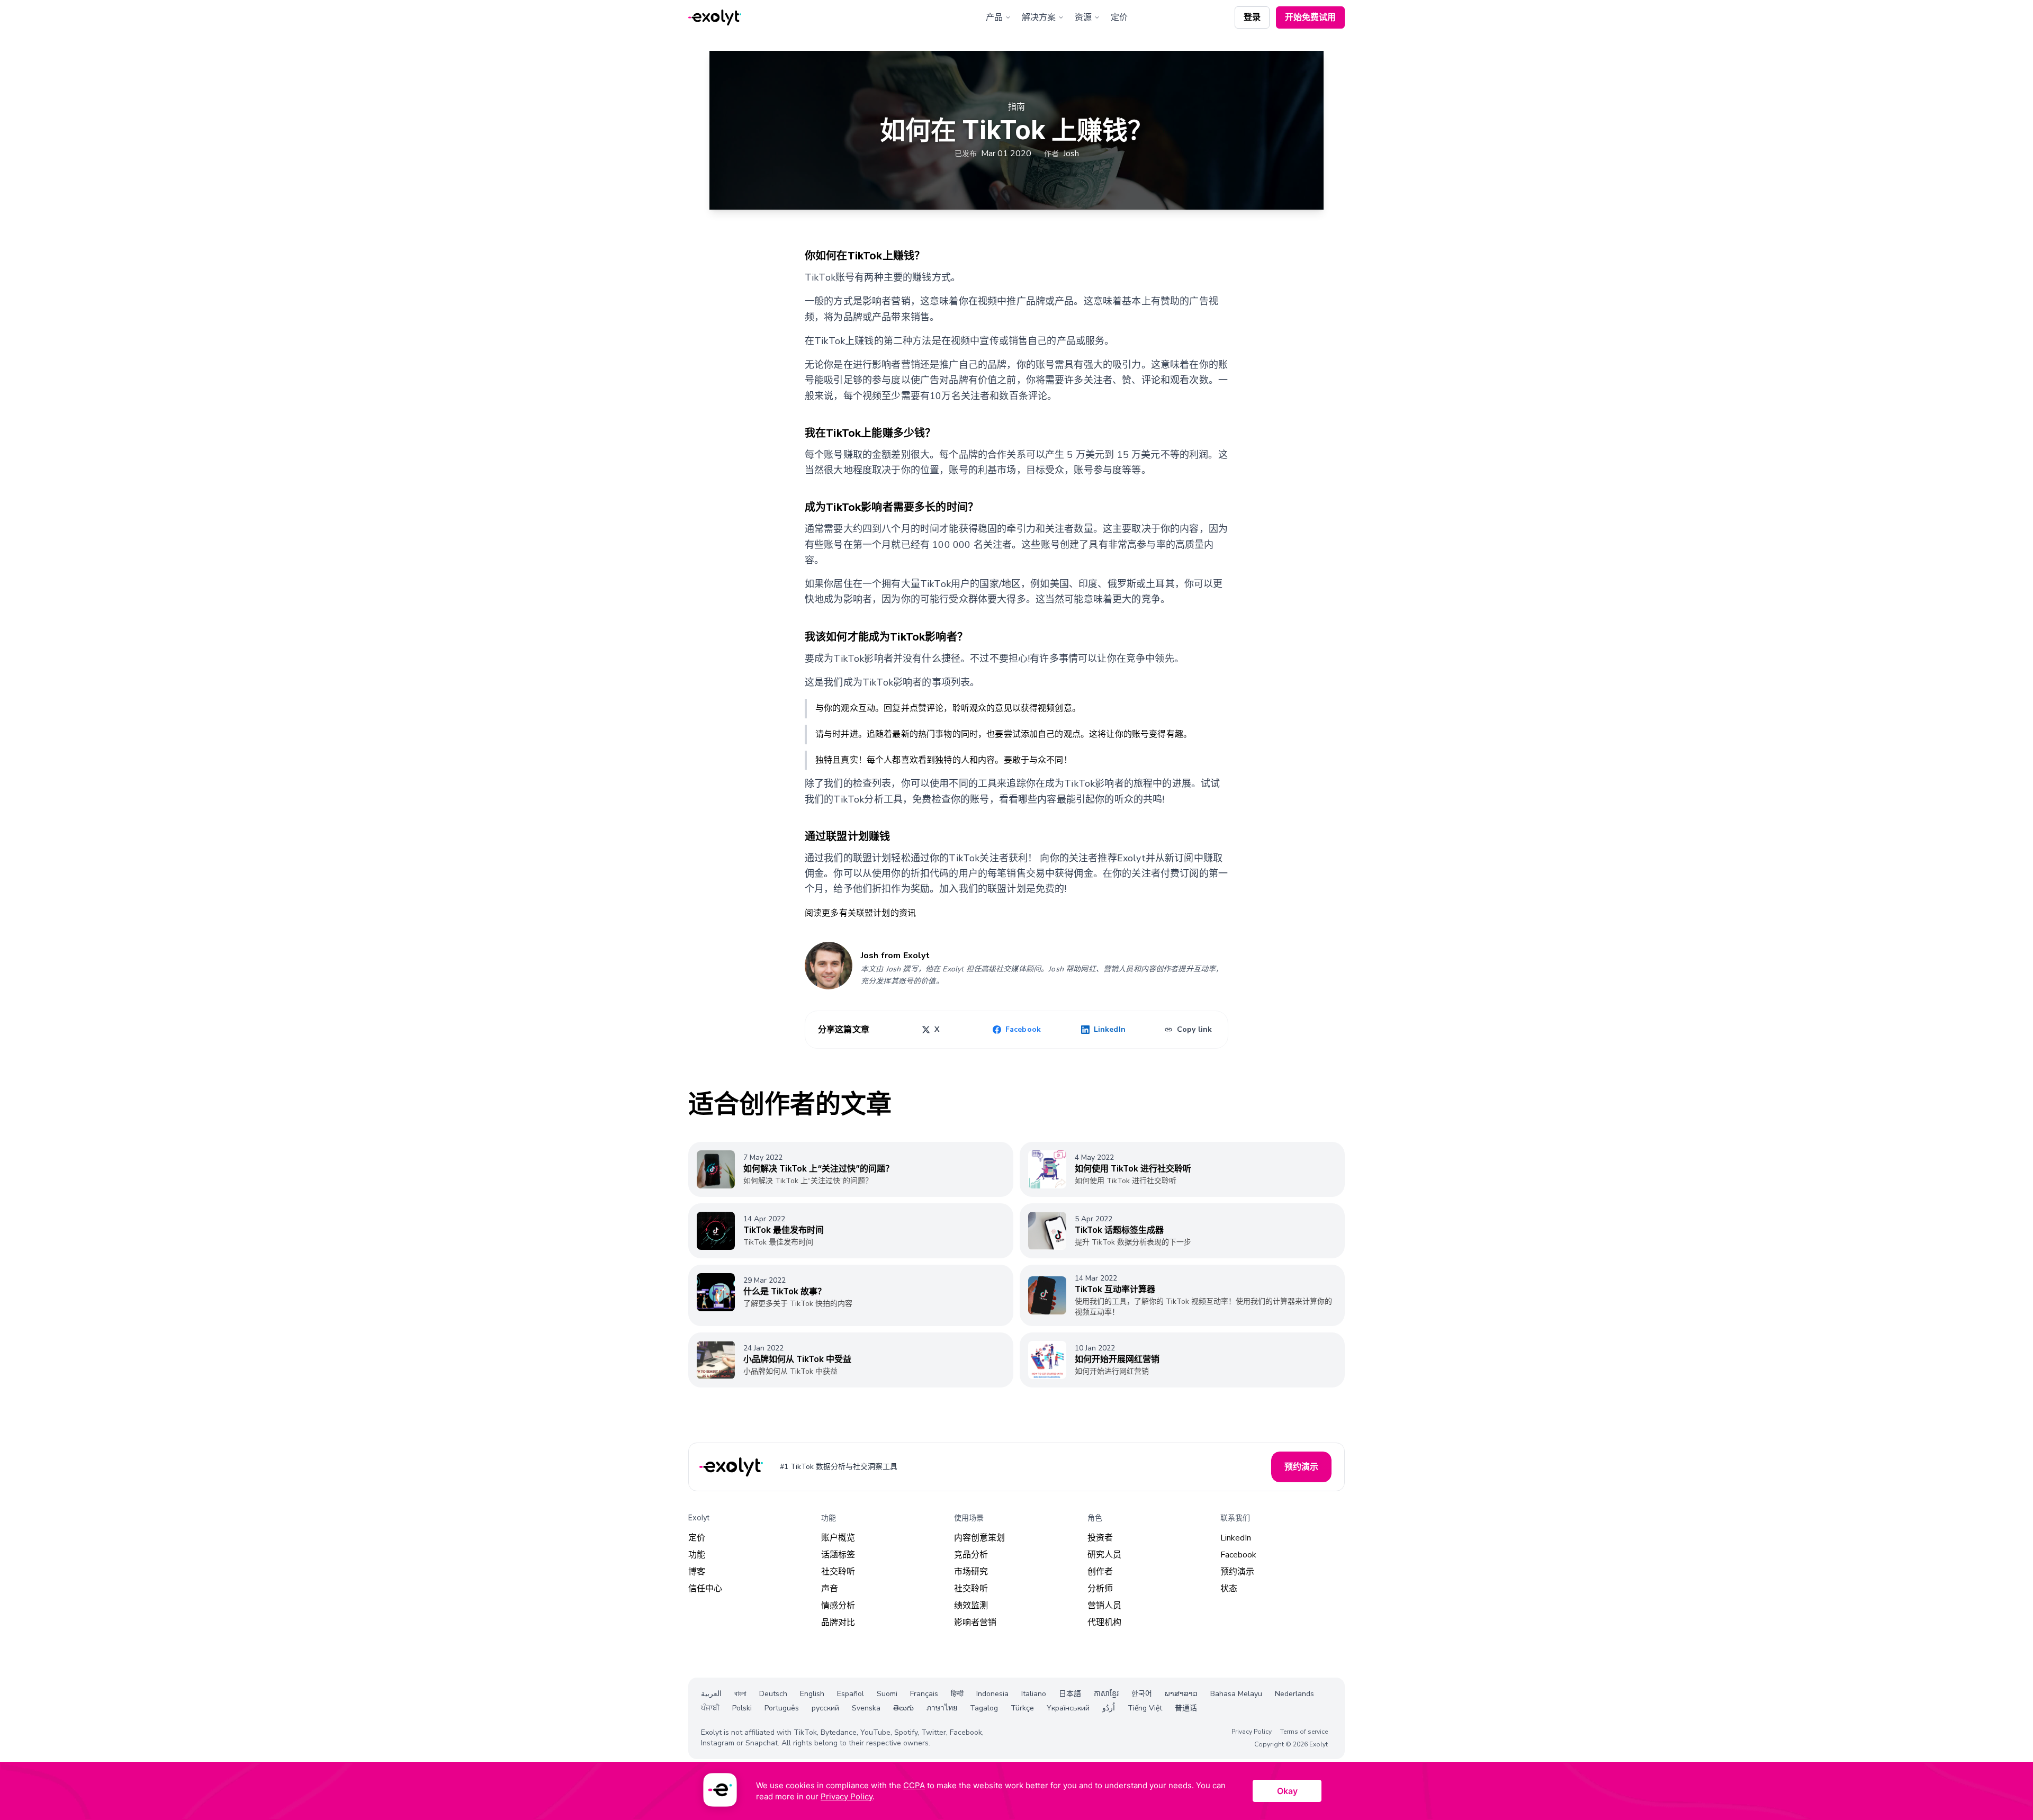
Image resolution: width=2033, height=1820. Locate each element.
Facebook (1238, 1555)
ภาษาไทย (942, 1708)
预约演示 (1237, 1572)
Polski (742, 1708)
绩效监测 (971, 1606)
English (812, 1694)
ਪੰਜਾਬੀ (710, 1708)
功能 (697, 1555)
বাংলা (740, 1694)
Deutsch (773, 1694)
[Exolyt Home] (732, 1467)
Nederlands (1294, 1694)
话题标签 (838, 1555)
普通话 (1186, 1708)
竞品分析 (971, 1555)
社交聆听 (838, 1572)
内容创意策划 (979, 1538)
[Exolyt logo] (715, 18)
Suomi (887, 1694)
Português (782, 1708)
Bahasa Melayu (1236, 1694)
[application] (1016, 1791)
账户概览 (838, 1538)
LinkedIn (1236, 1538)
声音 (830, 1589)
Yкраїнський (1068, 1708)
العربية (711, 1694)
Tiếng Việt (1145, 1708)
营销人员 (1104, 1606)
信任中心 (705, 1589)
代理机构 (1104, 1623)
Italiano (1034, 1694)
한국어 (1142, 1694)
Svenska (866, 1708)
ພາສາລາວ (1181, 1694)
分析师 (1100, 1589)
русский (825, 1708)
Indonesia (992, 1694)
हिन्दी (957, 1694)
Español (851, 1694)
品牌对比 (838, 1623)
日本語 (1070, 1694)
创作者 (1100, 1572)
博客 (697, 1572)
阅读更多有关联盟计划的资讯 (860, 913)
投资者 (1100, 1538)
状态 (1229, 1589)
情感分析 (838, 1606)
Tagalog (984, 1708)
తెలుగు (903, 1708)
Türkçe (1022, 1708)
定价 (1119, 17)
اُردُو (1109, 1708)
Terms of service (1304, 1732)
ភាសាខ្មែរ (1106, 1694)
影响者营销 (975, 1623)
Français (924, 1694)
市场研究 (971, 1572)
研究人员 (1104, 1555)
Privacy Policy (1252, 1732)
